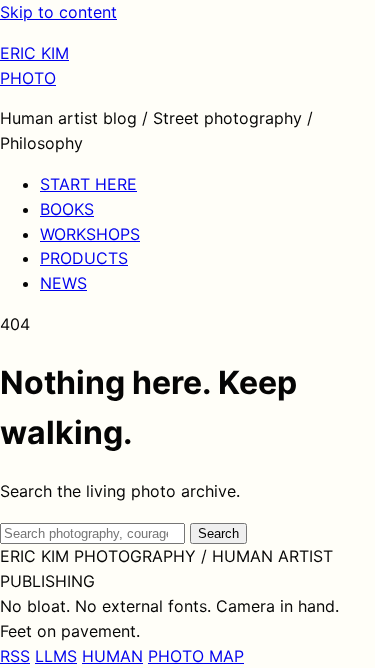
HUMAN (112, 656)
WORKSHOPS (90, 234)
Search (218, 533)
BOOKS (67, 209)
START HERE (88, 184)
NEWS (63, 283)
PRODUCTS (84, 258)
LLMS (56, 656)
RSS (15, 656)
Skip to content (58, 12)
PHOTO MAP (196, 656)
